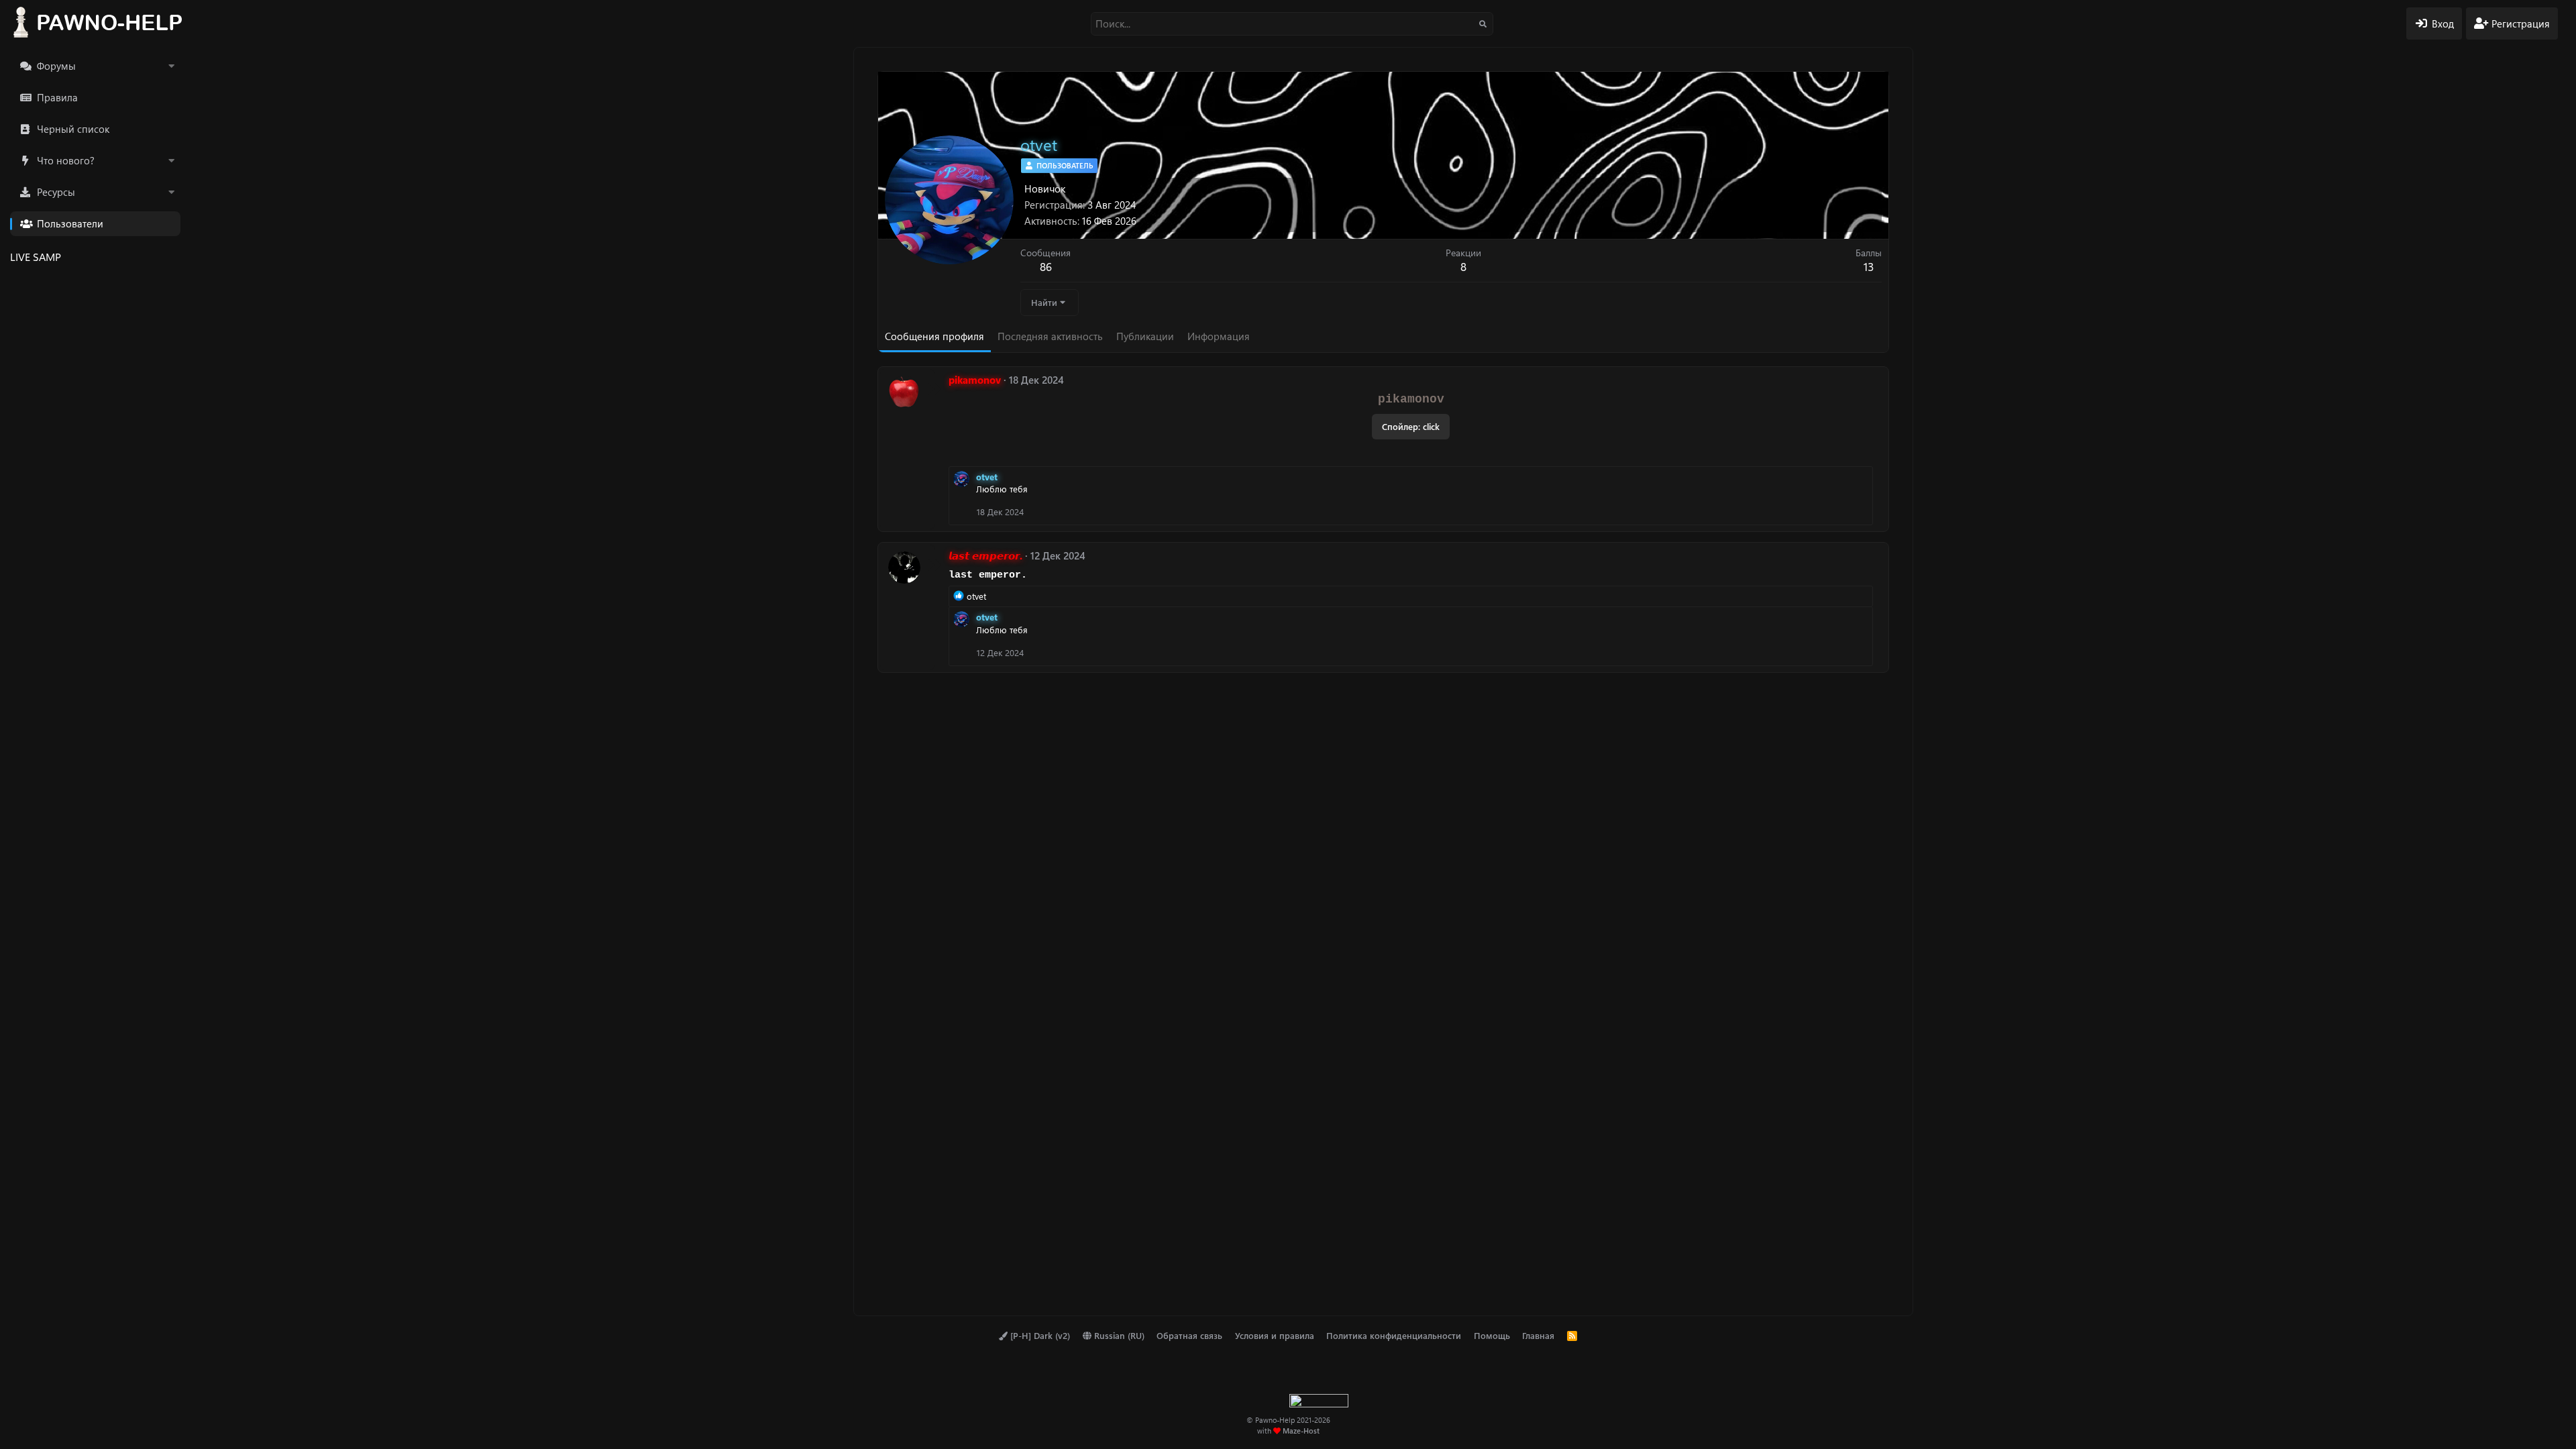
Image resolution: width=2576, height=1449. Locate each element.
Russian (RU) (1118, 1335)
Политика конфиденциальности (1394, 1335)
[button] (171, 66)
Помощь (1492, 1335)
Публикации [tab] (1145, 336)
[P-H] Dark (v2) (1039, 1335)
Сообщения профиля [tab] (934, 336)
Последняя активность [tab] (1050, 336)
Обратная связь (1189, 1335)
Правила (57, 97)
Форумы (56, 66)
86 (1046, 266)
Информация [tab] (1219, 336)
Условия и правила (1275, 1335)
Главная (1538, 1335)
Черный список (73, 129)
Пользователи (70, 223)
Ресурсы (56, 192)
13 (1869, 266)
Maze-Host (1301, 1431)
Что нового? (66, 160)
